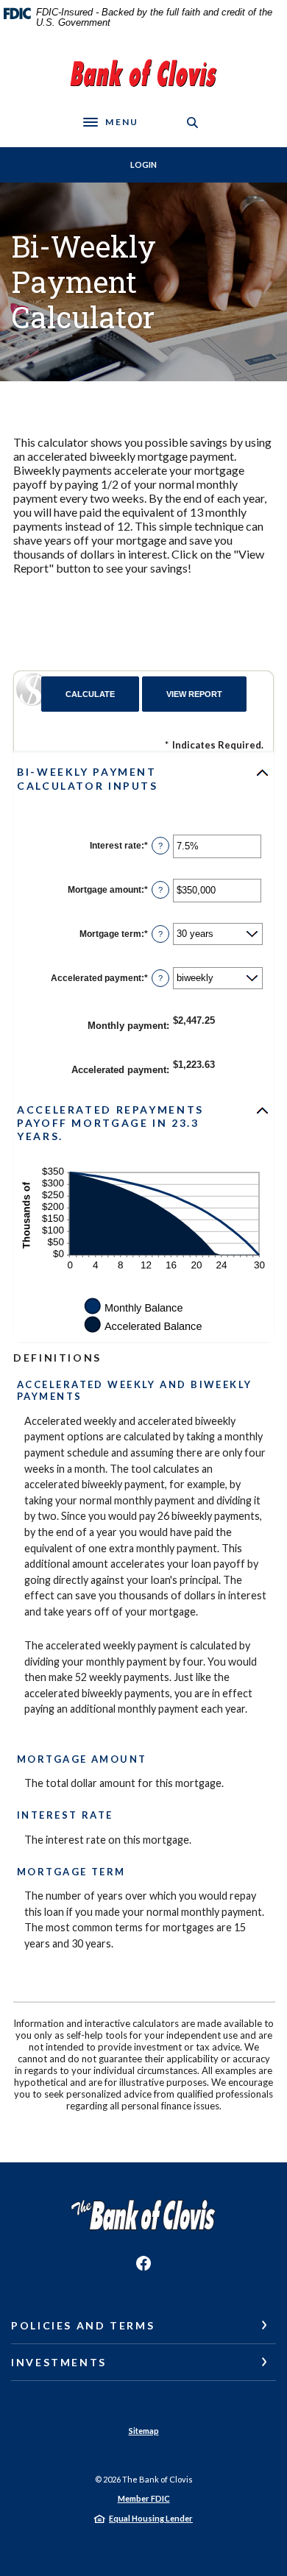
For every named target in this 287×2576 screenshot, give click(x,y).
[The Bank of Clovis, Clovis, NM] (143, 76)
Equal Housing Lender (151, 2518)
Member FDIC (144, 2498)
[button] (143, 779)
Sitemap (144, 2431)
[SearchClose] (193, 123)
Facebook (143, 2263)
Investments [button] (59, 2362)
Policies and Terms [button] (83, 2325)
